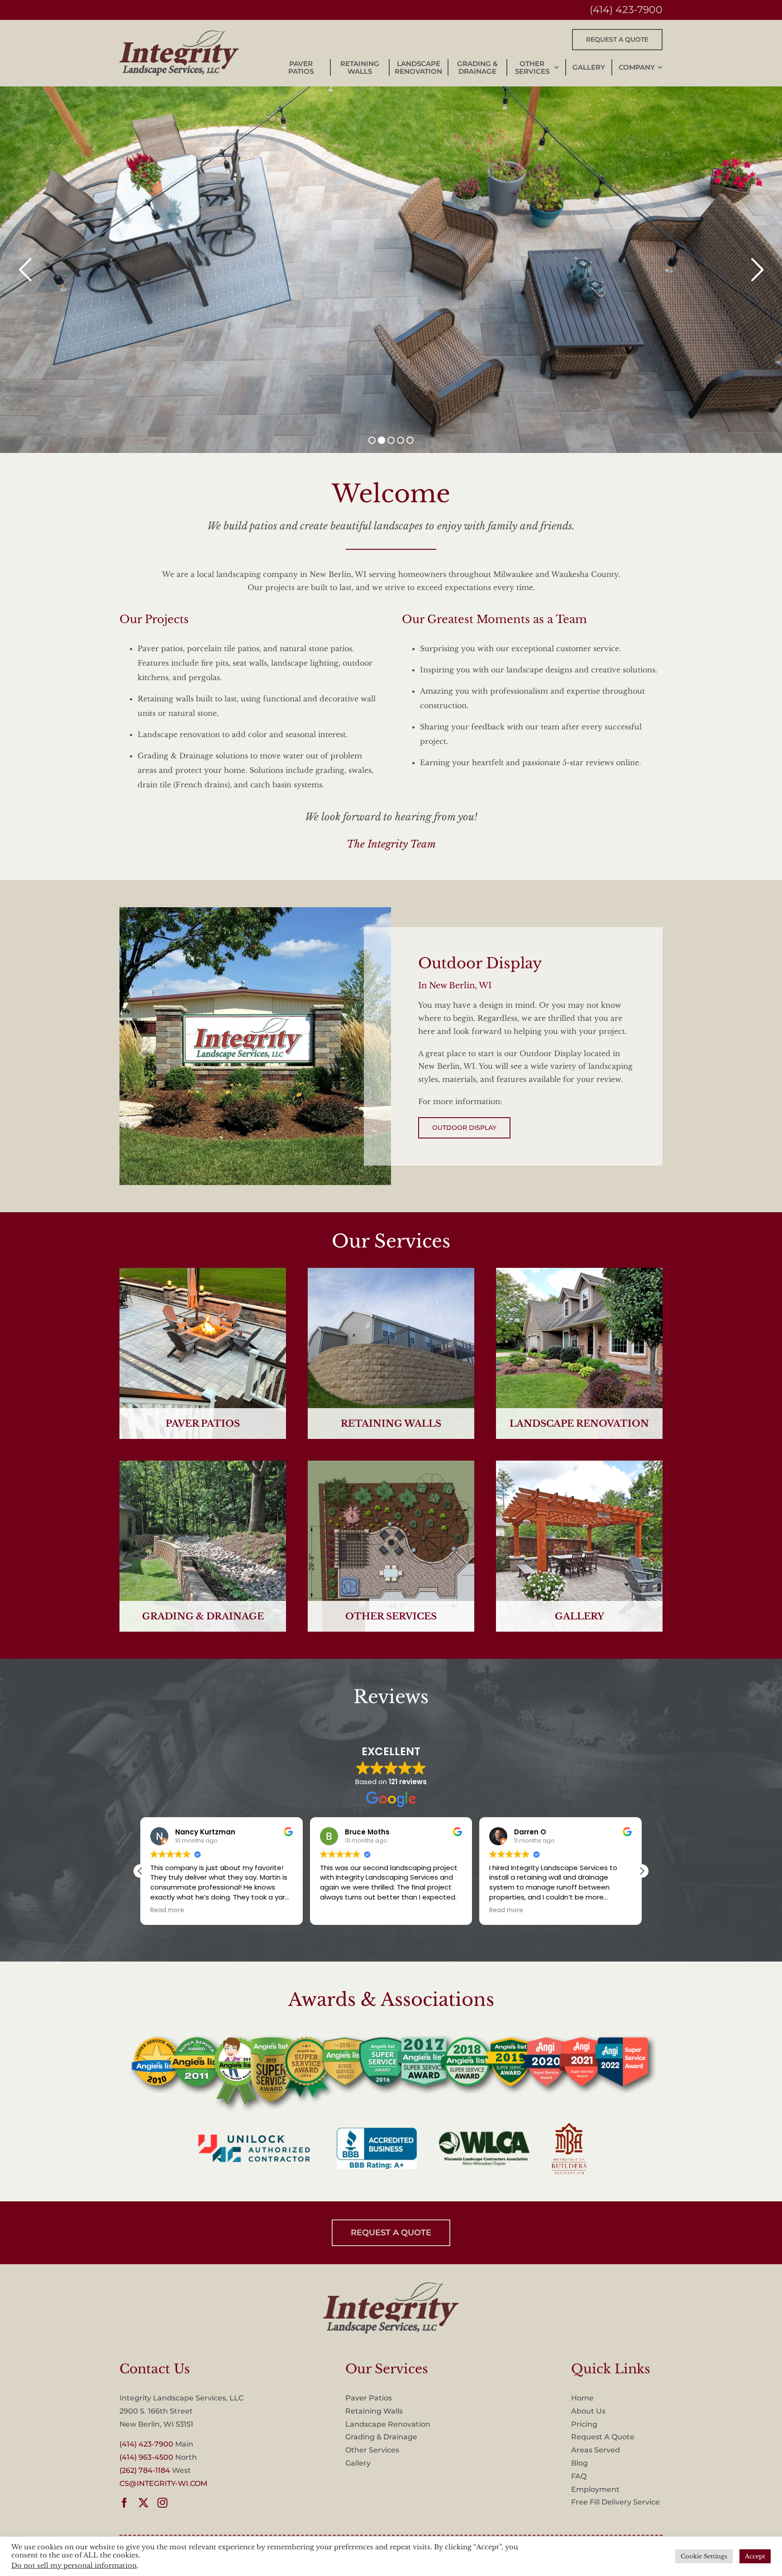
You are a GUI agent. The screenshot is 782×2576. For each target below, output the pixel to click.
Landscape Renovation (388, 2424)
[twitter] (143, 2503)
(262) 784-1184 (145, 2470)
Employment (595, 2489)
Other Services (372, 2450)
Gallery (358, 2463)
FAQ (579, 2476)
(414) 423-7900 (626, 10)
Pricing (584, 2424)
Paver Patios (369, 2398)
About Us (588, 2411)
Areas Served (596, 2450)
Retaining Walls (374, 2411)
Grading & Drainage (381, 2437)
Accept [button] (755, 2556)
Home (582, 2398)
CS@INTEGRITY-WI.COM (163, 2483)
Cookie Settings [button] (704, 2556)
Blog (579, 2463)
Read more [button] (337, 1910)
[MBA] (391, 2286)
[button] (642, 1871)
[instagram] (162, 2503)
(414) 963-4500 (146, 2457)
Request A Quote (603, 2437)
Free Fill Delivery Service (615, 2502)
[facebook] (124, 2503)
